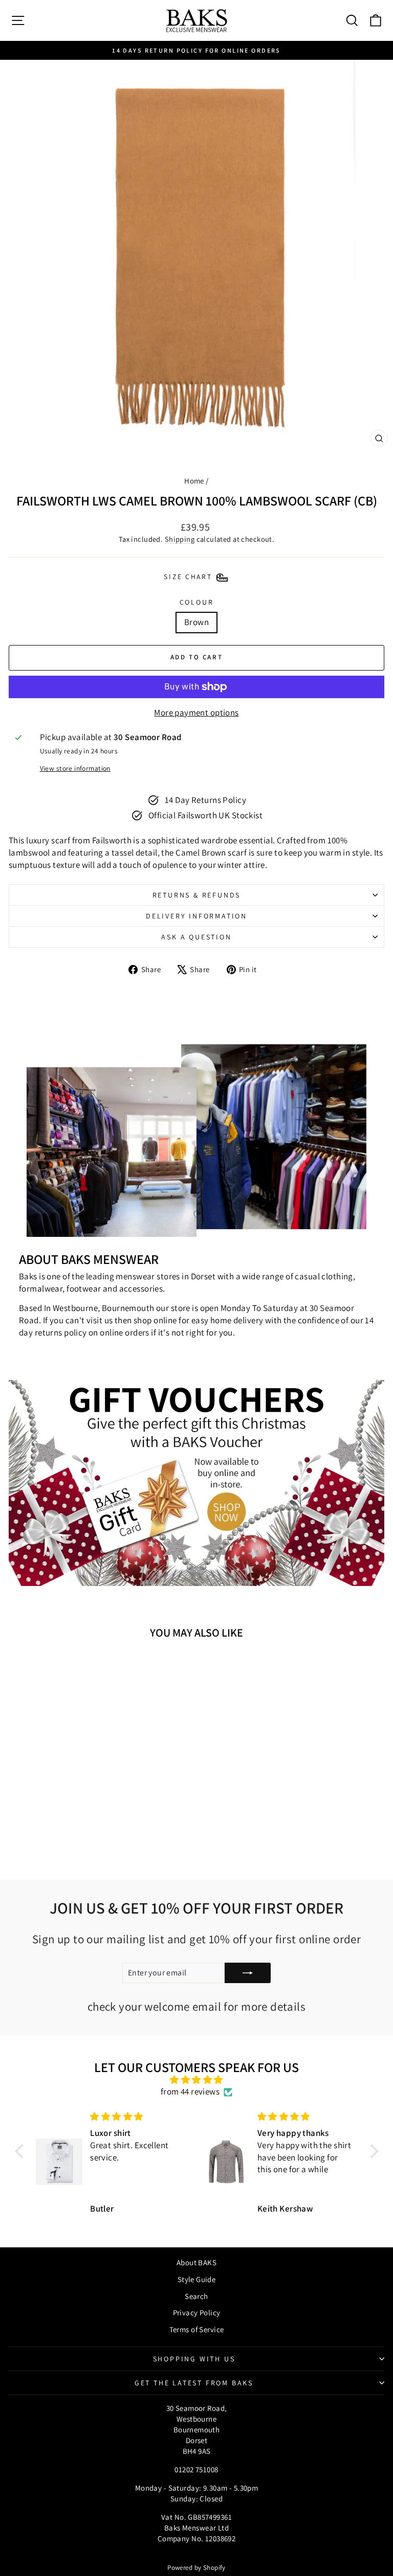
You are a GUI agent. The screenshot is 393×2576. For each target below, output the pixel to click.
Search (196, 2296)
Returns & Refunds (197, 895)
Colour (197, 602)
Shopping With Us (194, 2359)
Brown (196, 622)
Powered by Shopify (196, 2568)
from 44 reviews (190, 2091)
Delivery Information (196, 916)
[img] (197, 2080)
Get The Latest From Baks (194, 2383)
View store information (75, 768)
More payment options (196, 712)
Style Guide (197, 2279)
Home (194, 481)
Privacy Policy (197, 2313)
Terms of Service (197, 2329)
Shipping (180, 539)
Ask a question (196, 937)
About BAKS (196, 2262)
